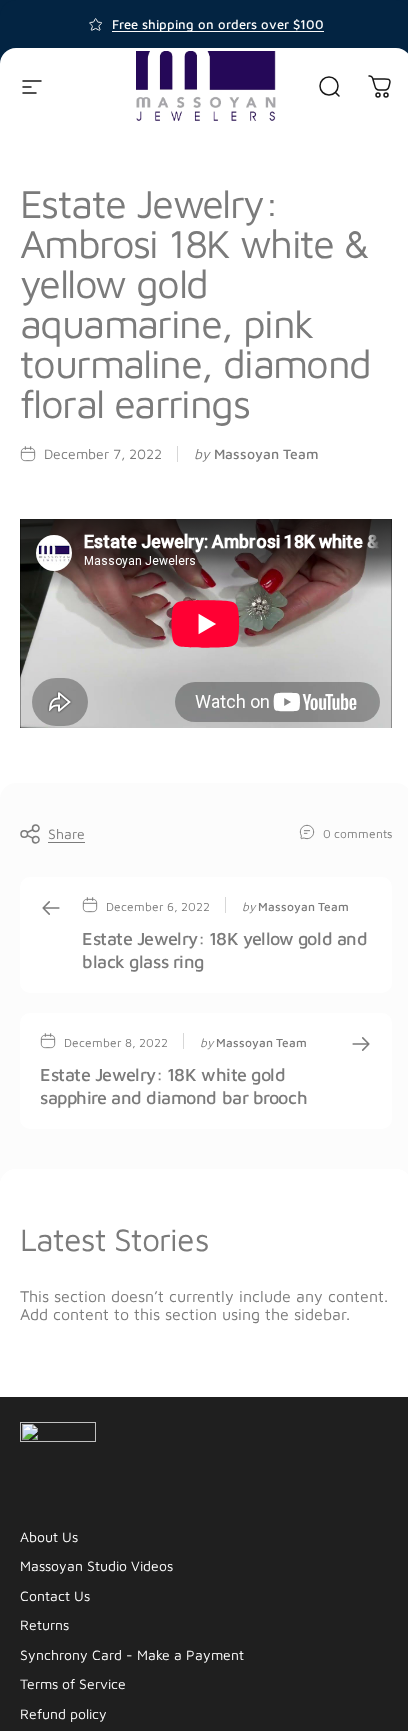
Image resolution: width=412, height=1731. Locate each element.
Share (66, 833)
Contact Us (55, 1595)
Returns (44, 1624)
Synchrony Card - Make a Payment (132, 1654)
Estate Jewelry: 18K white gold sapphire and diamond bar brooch (173, 1086)
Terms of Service (73, 1683)
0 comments (357, 833)
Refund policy (63, 1713)
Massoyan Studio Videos (96, 1565)
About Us (49, 1536)
